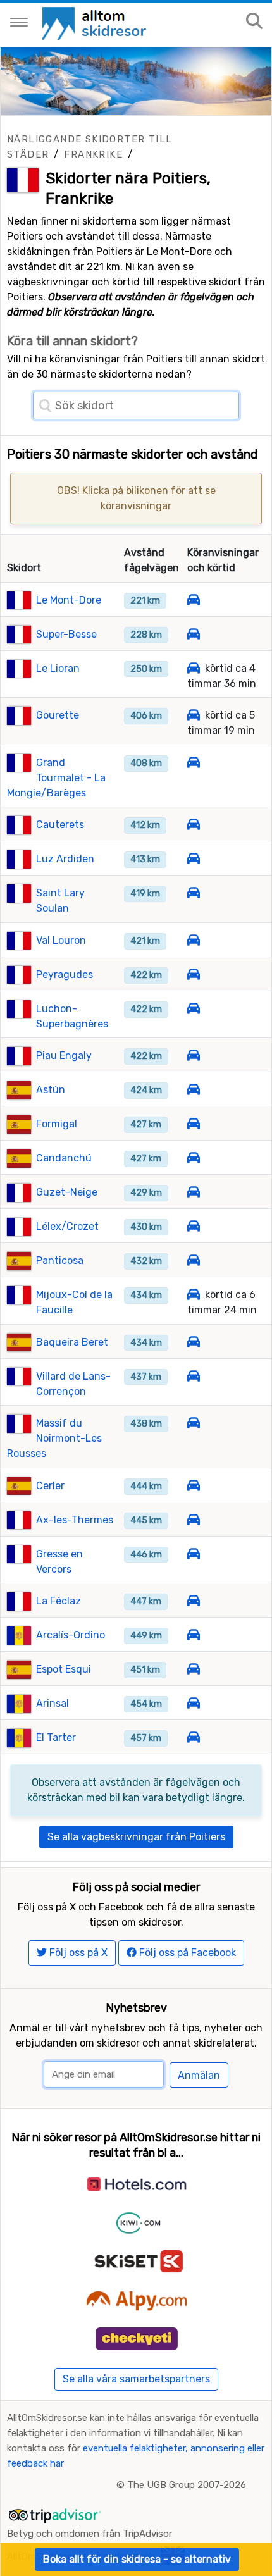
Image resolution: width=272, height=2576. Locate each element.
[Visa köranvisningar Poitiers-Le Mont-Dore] (194, 600)
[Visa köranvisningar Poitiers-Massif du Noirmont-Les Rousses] (194, 1423)
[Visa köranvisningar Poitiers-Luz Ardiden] (194, 859)
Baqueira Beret (72, 1342)
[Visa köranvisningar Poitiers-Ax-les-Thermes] (194, 1520)
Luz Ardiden (65, 859)
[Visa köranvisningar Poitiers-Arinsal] (194, 1703)
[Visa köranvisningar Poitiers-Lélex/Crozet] (194, 1226)
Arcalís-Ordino (71, 1635)
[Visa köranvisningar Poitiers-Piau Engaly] (194, 1056)
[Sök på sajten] (254, 22)
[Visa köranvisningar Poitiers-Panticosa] (194, 1260)
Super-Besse (66, 634)
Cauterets (60, 825)
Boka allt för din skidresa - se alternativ (137, 2559)
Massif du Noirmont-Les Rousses (54, 1438)
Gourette (58, 715)
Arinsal (53, 1703)
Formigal (57, 1124)
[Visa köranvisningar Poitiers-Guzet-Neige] (194, 1192)
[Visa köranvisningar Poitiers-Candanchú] (194, 1158)
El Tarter (56, 1737)
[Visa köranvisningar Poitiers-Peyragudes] (194, 975)
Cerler (50, 1486)
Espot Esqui (64, 1669)
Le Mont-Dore (69, 600)
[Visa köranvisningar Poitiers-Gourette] (194, 715)
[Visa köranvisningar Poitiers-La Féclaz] (194, 1601)
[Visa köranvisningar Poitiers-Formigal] (194, 1124)
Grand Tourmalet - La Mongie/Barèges (56, 778)
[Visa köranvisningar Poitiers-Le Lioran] (194, 668)
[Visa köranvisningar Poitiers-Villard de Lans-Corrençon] (194, 1376)
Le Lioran (58, 668)
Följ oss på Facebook (186, 1953)
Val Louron (61, 940)
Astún (51, 1090)
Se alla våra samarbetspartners (136, 2379)
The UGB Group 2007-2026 (187, 2485)
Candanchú (64, 1158)
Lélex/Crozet (67, 1226)
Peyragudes (65, 975)
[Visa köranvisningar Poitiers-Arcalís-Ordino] (194, 1635)
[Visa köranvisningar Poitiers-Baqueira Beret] (194, 1342)
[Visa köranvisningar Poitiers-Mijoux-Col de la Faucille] (194, 1295)
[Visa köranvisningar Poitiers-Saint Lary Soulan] (194, 893)
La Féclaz (59, 1601)
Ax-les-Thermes (75, 1520)
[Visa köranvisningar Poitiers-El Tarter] (194, 1737)
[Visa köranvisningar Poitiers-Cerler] (194, 1486)
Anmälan (199, 2075)
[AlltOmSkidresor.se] (96, 22)
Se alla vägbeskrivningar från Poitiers (136, 1837)
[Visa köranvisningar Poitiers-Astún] (194, 1090)
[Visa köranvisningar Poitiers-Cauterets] (194, 825)
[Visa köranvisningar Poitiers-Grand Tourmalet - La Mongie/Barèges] (194, 763)
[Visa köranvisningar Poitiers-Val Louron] (194, 940)
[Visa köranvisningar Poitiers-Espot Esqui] (194, 1669)
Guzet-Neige (67, 1192)
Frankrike (93, 154)
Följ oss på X (77, 1953)
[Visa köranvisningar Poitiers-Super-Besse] (194, 634)
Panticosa (60, 1260)
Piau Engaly (64, 1056)
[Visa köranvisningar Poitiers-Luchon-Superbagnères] (194, 1009)
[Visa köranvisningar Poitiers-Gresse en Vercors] (194, 1554)
